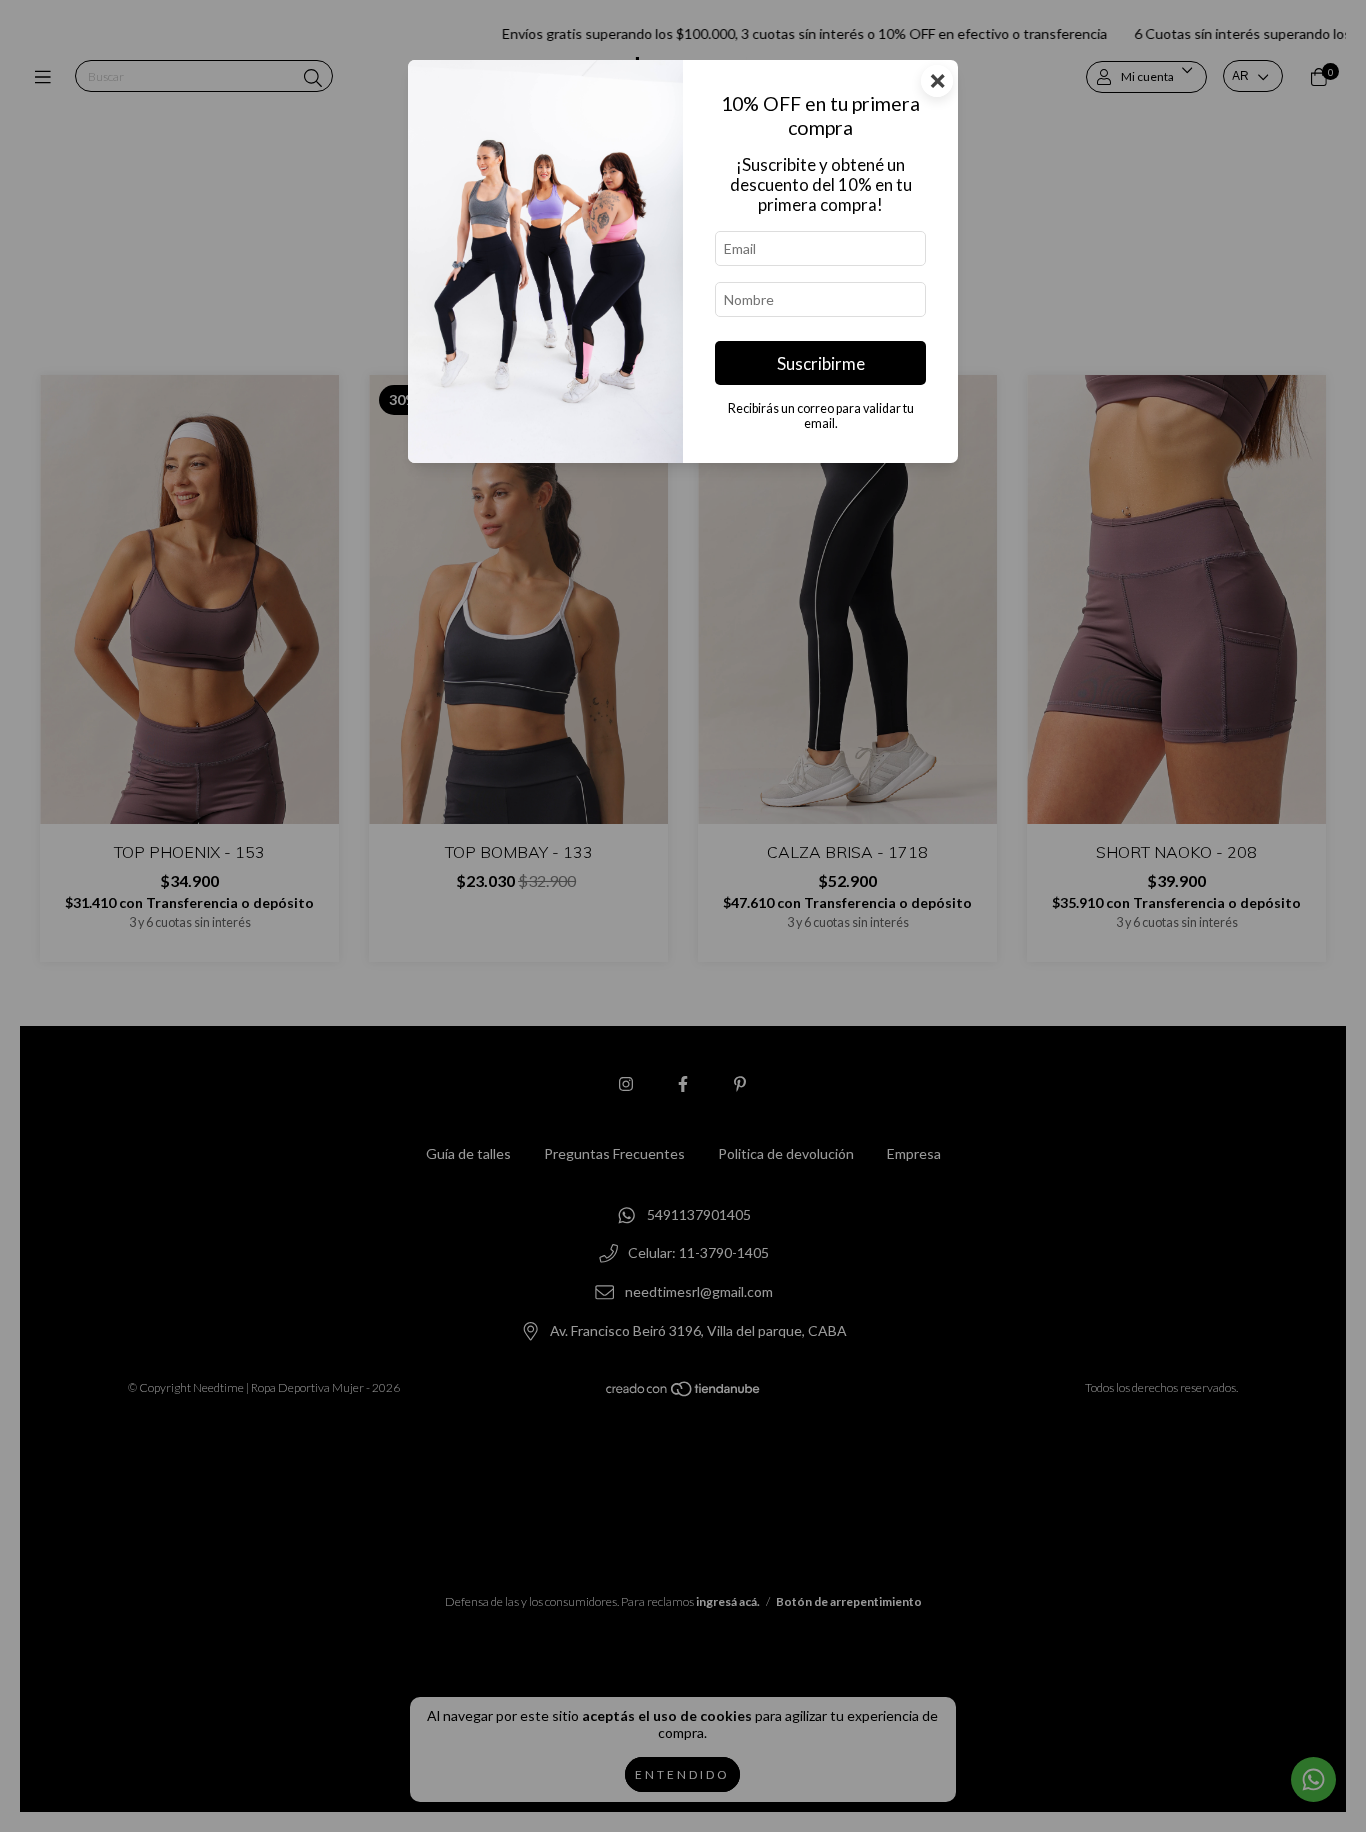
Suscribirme (821, 363)
